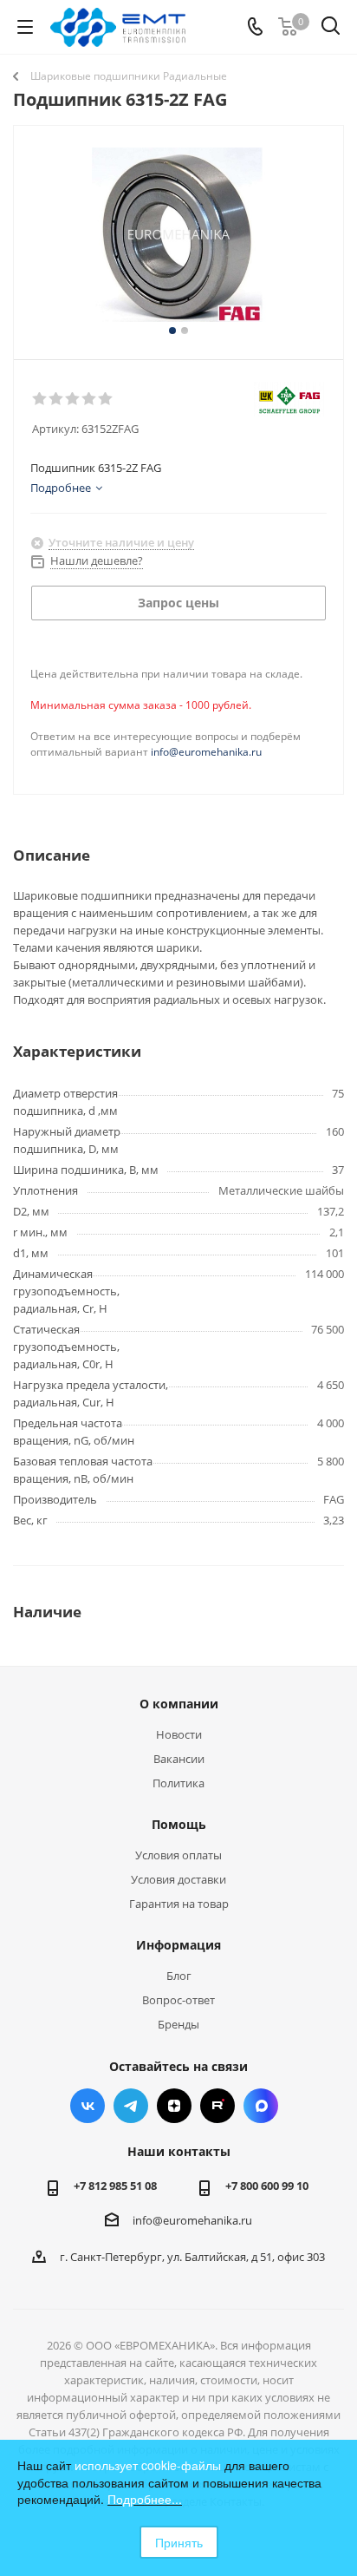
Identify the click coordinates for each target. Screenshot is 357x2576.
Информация (178, 1945)
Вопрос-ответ (178, 2000)
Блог (179, 1976)
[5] (106, 399)
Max (261, 2106)
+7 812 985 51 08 (115, 2186)
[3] (73, 399)
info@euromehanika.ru (206, 752)
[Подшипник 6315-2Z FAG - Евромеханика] (178, 235)
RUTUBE (217, 2106)
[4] (90, 399)
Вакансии (179, 1759)
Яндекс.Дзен (174, 2106)
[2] (57, 399)
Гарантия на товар (179, 1904)
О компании (179, 1704)
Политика (178, 1783)
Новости (179, 1734)
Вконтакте (88, 2106)
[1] (40, 399)
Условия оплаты (178, 1855)
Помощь (179, 1824)
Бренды (178, 2024)
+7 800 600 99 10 (267, 2186)
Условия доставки (178, 1879)
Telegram (131, 2106)
